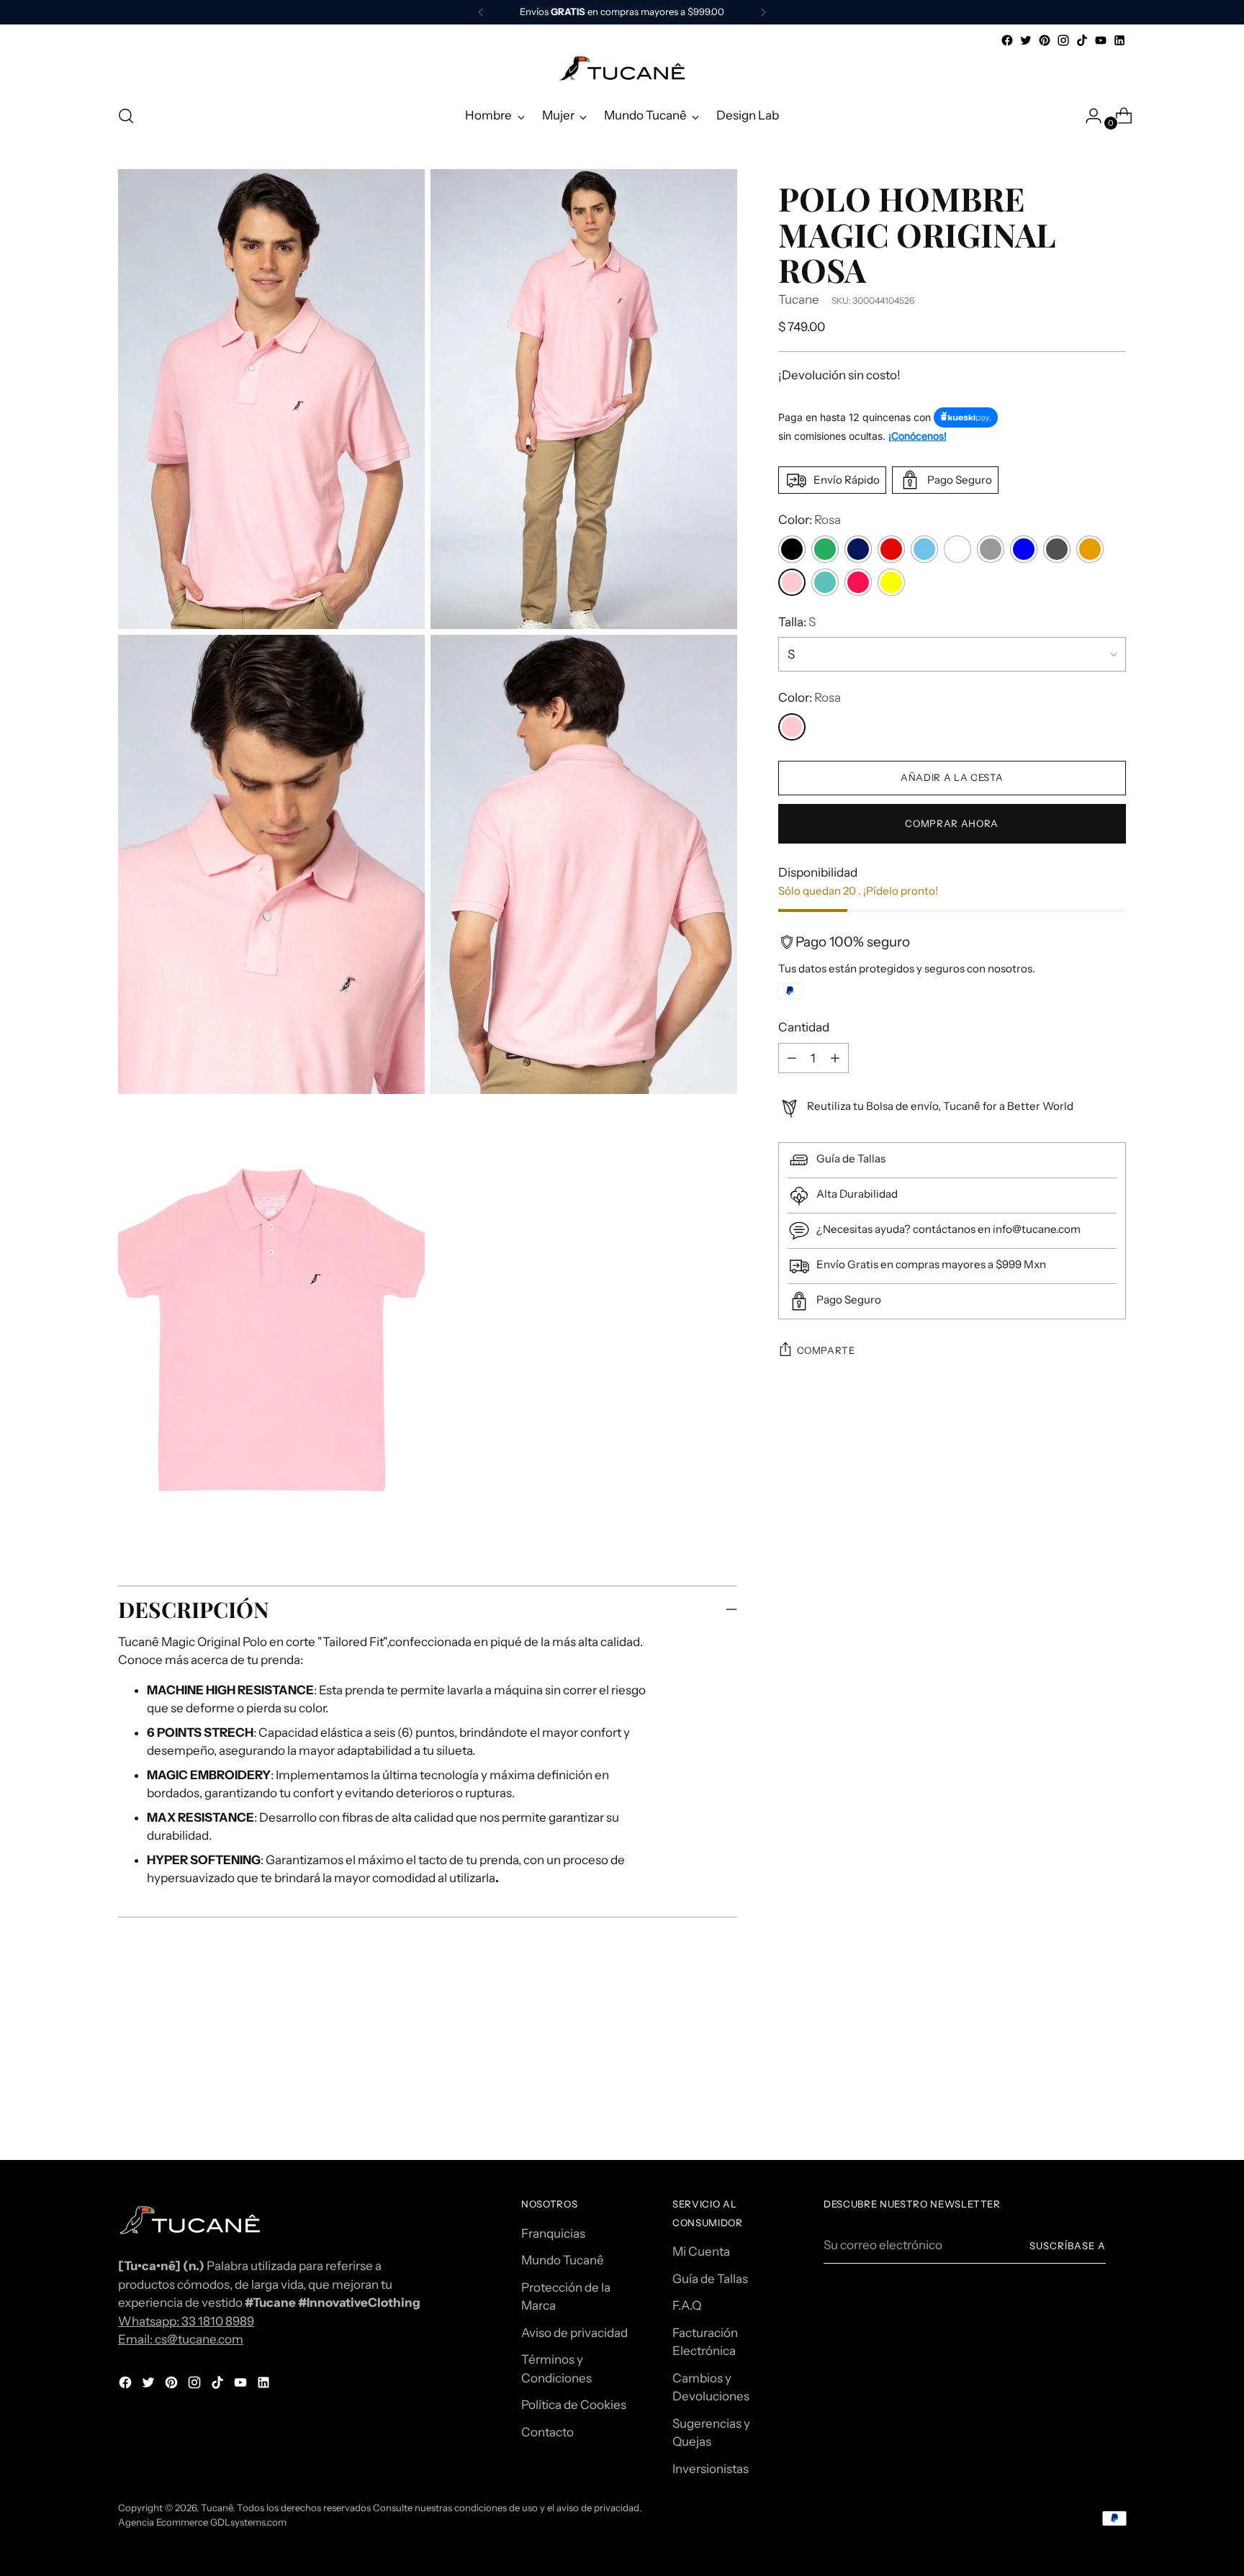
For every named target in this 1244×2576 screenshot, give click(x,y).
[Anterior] (481, 12)
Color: (810, 520)
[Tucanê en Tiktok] (1082, 40)
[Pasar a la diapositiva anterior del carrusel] (1081, 2053)
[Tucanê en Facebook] (1007, 40)
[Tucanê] (622, 71)
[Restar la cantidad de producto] (835, 1058)
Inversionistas (711, 2469)
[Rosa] (792, 727)
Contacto (547, 2432)
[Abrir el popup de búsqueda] (126, 116)
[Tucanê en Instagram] (1063, 40)
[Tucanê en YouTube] (1101, 40)
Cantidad (804, 1027)
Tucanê (217, 2508)
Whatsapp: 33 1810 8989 (186, 2321)
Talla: (797, 622)
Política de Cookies (574, 2405)
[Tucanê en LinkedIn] (1119, 40)
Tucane (799, 299)
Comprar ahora (952, 823)
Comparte (826, 1350)
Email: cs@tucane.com (181, 2339)
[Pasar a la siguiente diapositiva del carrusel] (1114, 2053)
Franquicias (553, 2233)
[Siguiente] (763, 12)
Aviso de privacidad (574, 2333)
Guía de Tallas (710, 2279)
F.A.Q (687, 2305)
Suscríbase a (1068, 2246)
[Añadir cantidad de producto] (792, 1058)
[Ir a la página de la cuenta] (1088, 116)
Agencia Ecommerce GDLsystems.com (202, 2522)
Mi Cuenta (701, 2251)
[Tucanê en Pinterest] (1045, 40)
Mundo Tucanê (563, 2260)
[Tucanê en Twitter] (1026, 40)
